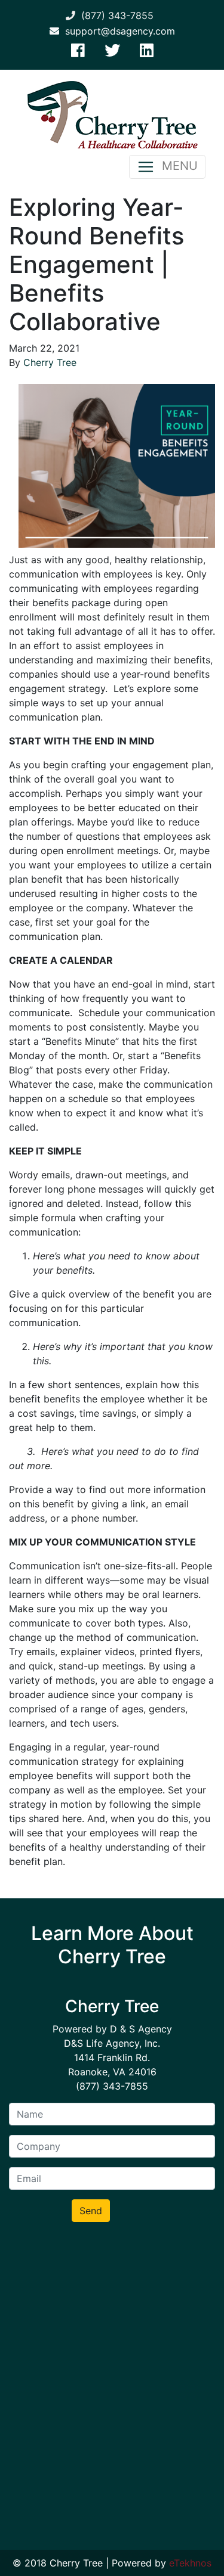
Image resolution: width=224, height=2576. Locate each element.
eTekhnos (190, 2563)
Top (211, 2560)
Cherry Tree (50, 362)
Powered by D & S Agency (112, 2029)
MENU (176, 166)
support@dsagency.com (117, 31)
